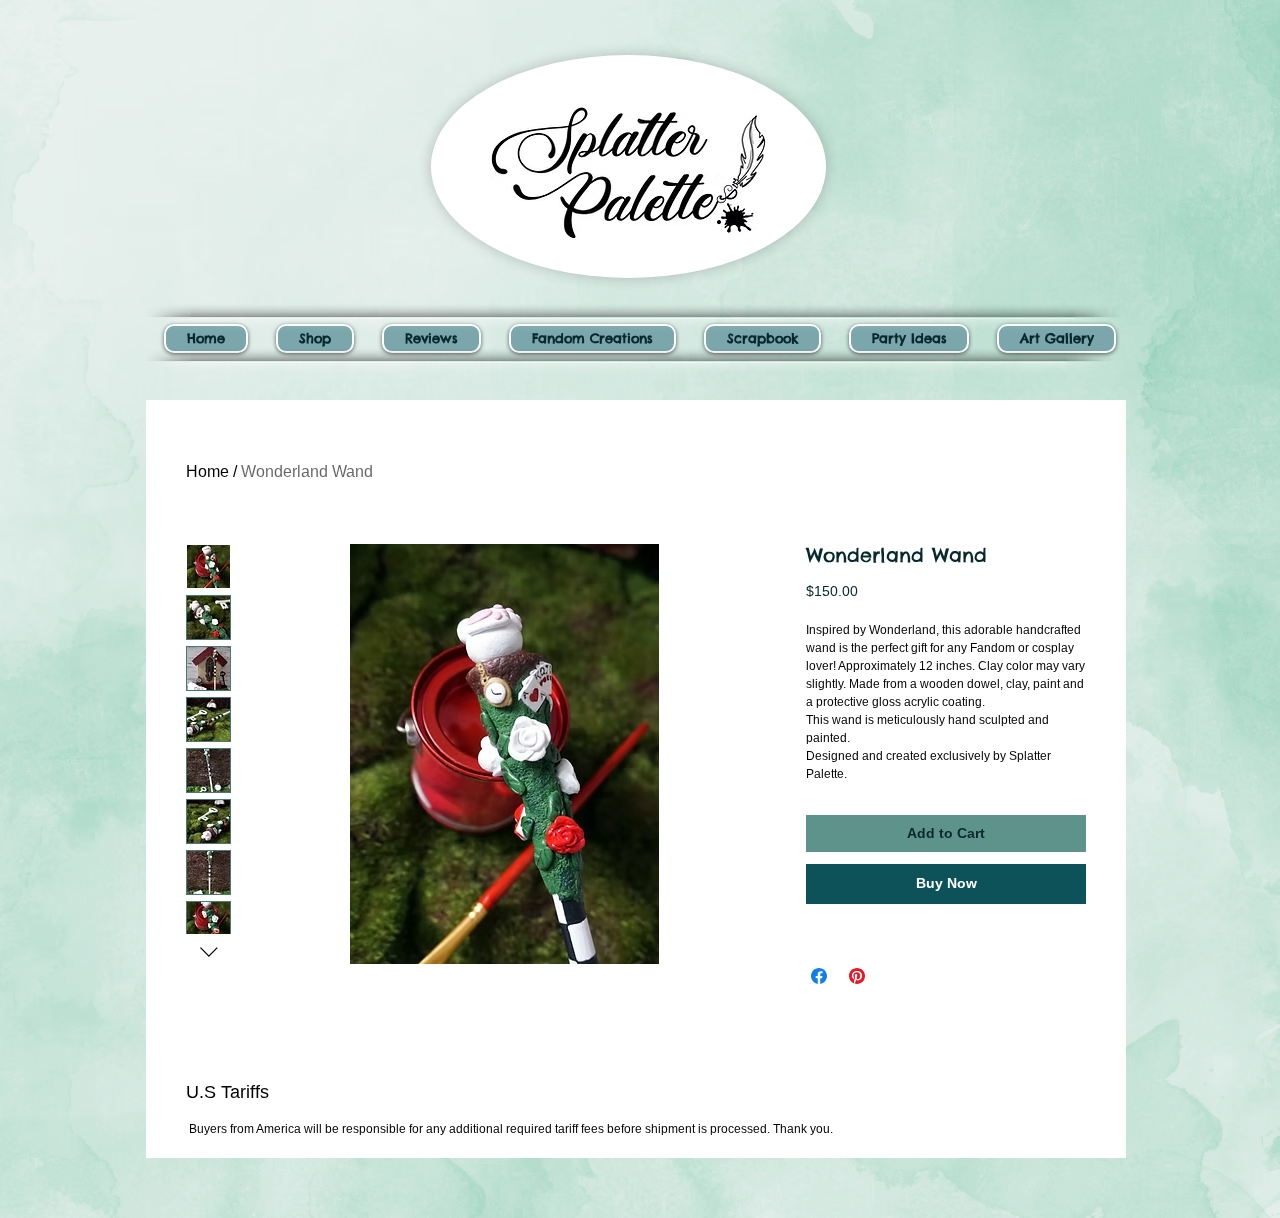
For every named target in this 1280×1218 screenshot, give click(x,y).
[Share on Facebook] (819, 976)
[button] (315, 338)
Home (207, 471)
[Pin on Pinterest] (857, 976)
